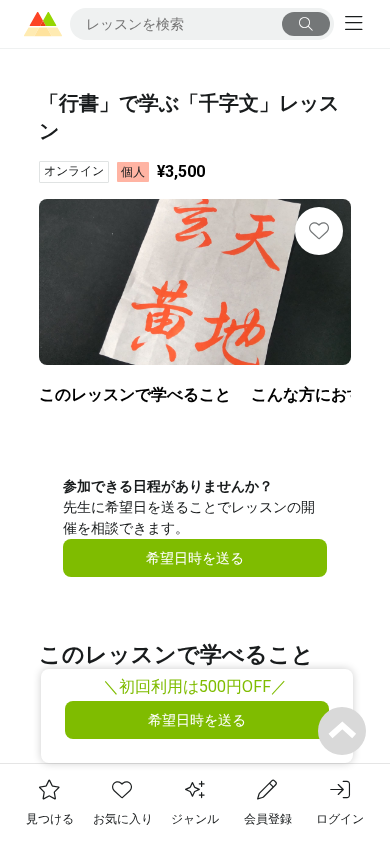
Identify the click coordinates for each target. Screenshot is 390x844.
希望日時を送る (195, 558)
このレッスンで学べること (135, 394)
